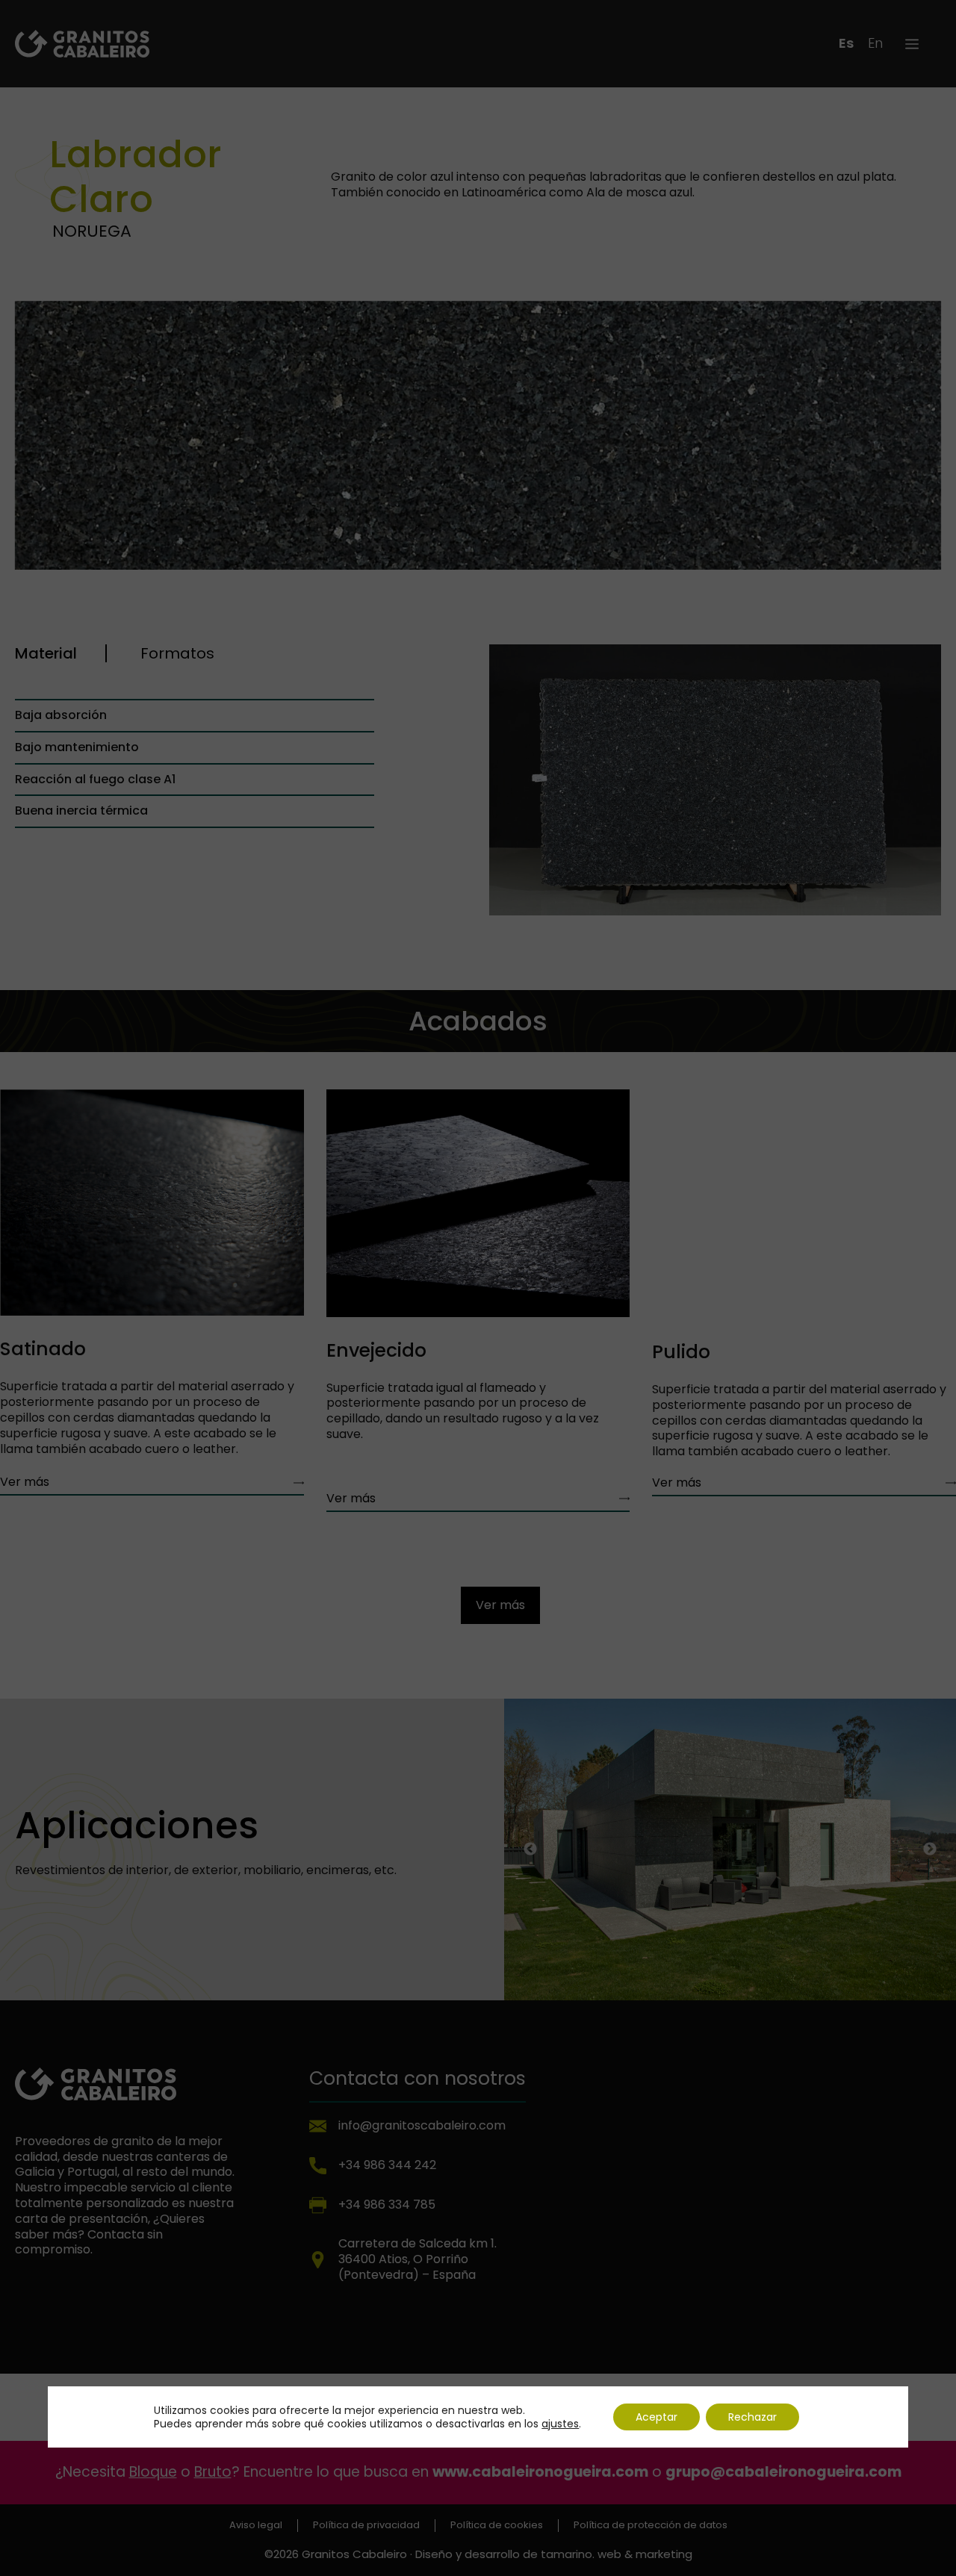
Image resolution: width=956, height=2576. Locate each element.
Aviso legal (256, 2526)
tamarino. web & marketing (617, 2554)
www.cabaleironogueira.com (540, 2472)
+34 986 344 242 (387, 2165)
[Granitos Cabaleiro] (82, 43)
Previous (530, 1851)
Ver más (25, 1482)
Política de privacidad (366, 2526)
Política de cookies (497, 2526)
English (875, 43)
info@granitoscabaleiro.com (422, 2125)
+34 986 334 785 (387, 2205)
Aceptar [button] (657, 2417)
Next (930, 1851)
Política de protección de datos (651, 2526)
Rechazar (752, 2417)
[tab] (61, 653)
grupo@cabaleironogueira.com (783, 2472)
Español (846, 43)
